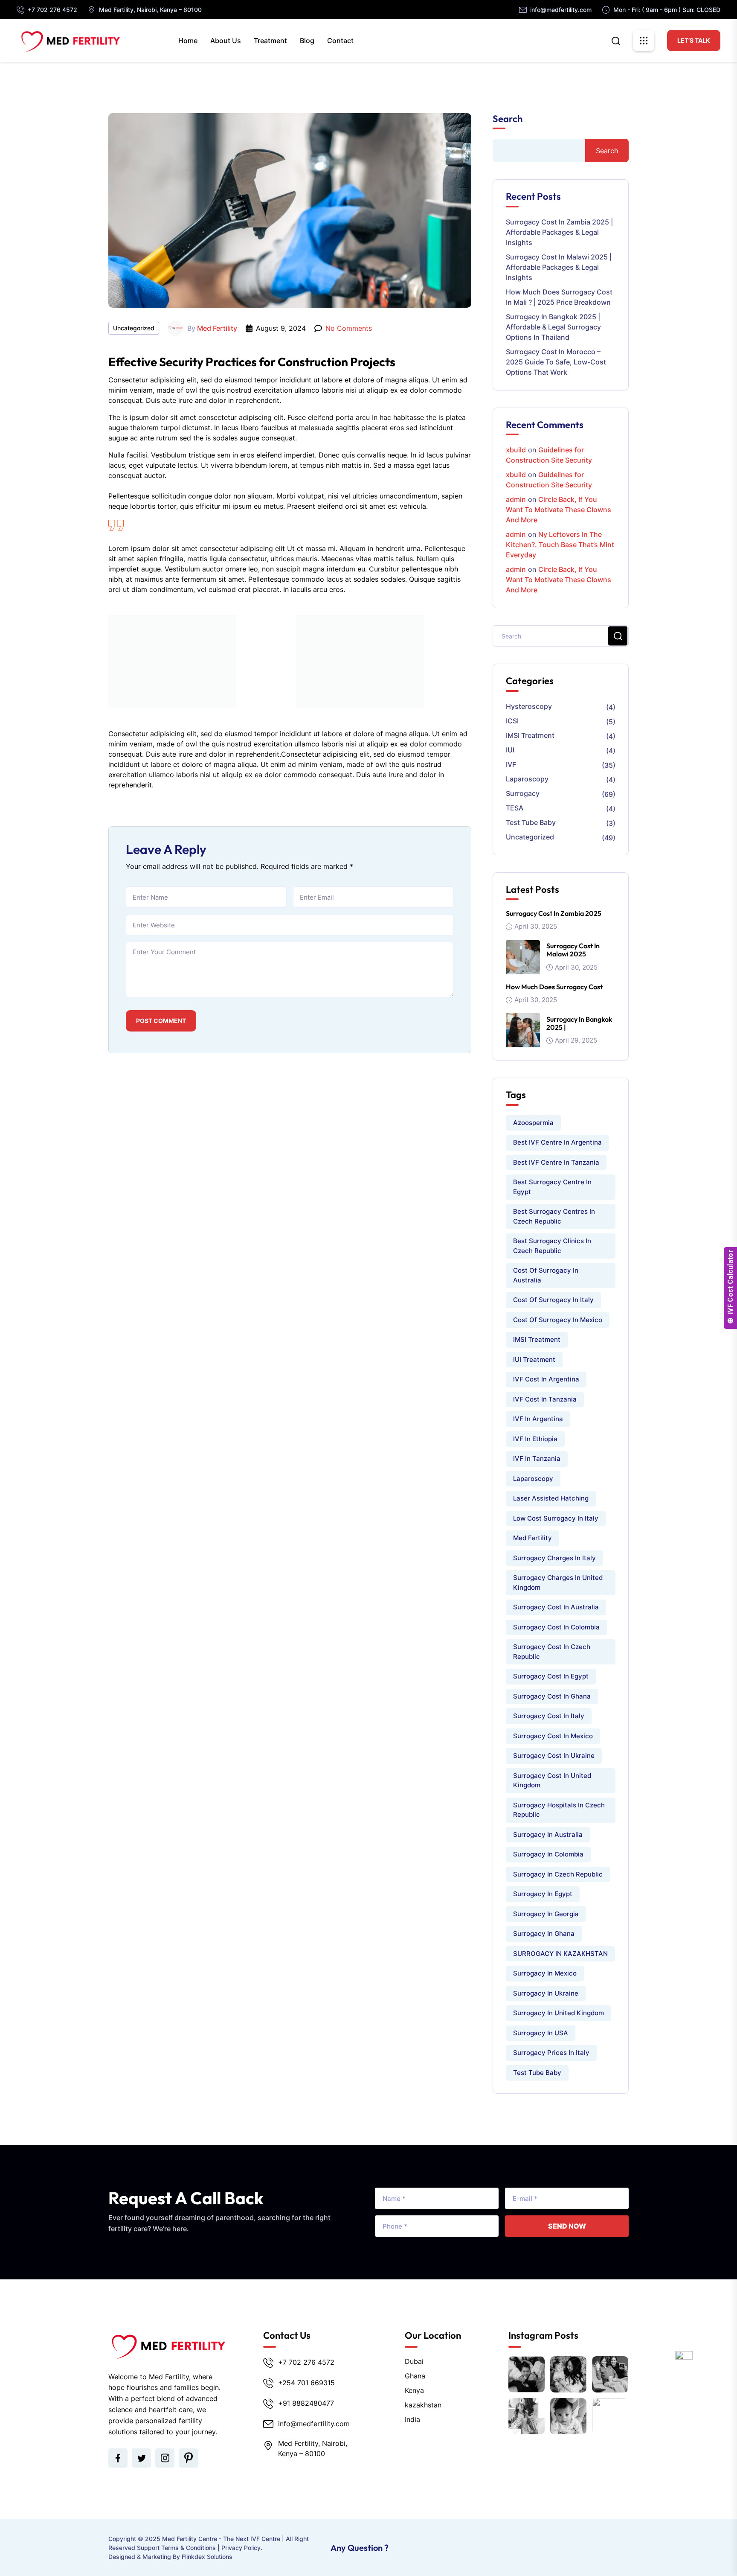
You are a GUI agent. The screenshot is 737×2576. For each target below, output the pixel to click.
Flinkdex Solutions (207, 2557)
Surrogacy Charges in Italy (554, 1558)
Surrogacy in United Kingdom (559, 2013)
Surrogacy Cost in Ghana (552, 1696)
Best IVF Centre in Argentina (557, 1142)
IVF (511, 764)
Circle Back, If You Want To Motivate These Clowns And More (559, 510)
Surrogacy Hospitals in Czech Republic (559, 1810)
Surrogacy (523, 793)
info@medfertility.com (561, 10)
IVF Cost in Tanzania (545, 1399)
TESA (515, 808)
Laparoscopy (527, 779)
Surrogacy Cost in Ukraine (554, 1756)
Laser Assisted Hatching (551, 1498)
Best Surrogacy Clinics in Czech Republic (552, 1246)
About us (226, 41)
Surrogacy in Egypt (543, 1894)
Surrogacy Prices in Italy (551, 2053)
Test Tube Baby (531, 822)
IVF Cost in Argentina (546, 1379)
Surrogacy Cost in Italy (549, 1716)
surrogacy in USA (541, 2033)
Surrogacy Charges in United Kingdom (558, 1582)
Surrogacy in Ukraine (546, 1993)
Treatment (270, 41)
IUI (510, 750)
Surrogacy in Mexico (545, 1973)
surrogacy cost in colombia (556, 1627)
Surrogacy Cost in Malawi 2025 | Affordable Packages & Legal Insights (559, 267)
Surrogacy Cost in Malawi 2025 (573, 950)
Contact (340, 41)
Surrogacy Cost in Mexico (553, 1736)
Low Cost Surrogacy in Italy (556, 1518)
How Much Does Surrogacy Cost (554, 987)
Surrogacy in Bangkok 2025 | (579, 1023)
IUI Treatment (534, 1359)
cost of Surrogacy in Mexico (558, 1320)
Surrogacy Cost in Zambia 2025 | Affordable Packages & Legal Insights (559, 232)
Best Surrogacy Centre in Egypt (552, 1187)
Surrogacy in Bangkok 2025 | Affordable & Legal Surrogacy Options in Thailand (553, 327)
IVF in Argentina (538, 1419)
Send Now (567, 2226)
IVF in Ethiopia (535, 1439)
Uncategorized (134, 328)
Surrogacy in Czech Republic (558, 1874)
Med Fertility (217, 328)
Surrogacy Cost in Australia (556, 1607)
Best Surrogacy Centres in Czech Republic (554, 1216)
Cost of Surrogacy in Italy (553, 1300)
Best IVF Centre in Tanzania (556, 1162)
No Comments (349, 328)
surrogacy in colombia (548, 1854)
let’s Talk (694, 40)
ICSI (512, 721)
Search (508, 119)
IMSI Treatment (530, 735)
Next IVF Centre (258, 2539)
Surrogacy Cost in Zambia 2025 (554, 913)
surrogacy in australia (548, 1834)
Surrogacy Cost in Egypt (551, 1676)
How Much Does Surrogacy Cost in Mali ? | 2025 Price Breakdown (559, 297)
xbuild (516, 450)
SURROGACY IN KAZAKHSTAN (560, 1954)
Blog (307, 41)
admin (516, 499)
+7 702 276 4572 (52, 10)
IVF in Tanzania (537, 1458)
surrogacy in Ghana (544, 1933)
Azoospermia (533, 1123)
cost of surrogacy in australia (546, 1275)
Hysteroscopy (529, 706)
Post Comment (161, 1021)
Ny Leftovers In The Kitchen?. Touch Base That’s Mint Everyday (560, 545)
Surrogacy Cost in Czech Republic (552, 1652)
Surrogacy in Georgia (546, 1914)
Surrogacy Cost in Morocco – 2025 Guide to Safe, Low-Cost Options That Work (556, 362)
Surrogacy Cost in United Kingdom (552, 1780)
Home (188, 41)
